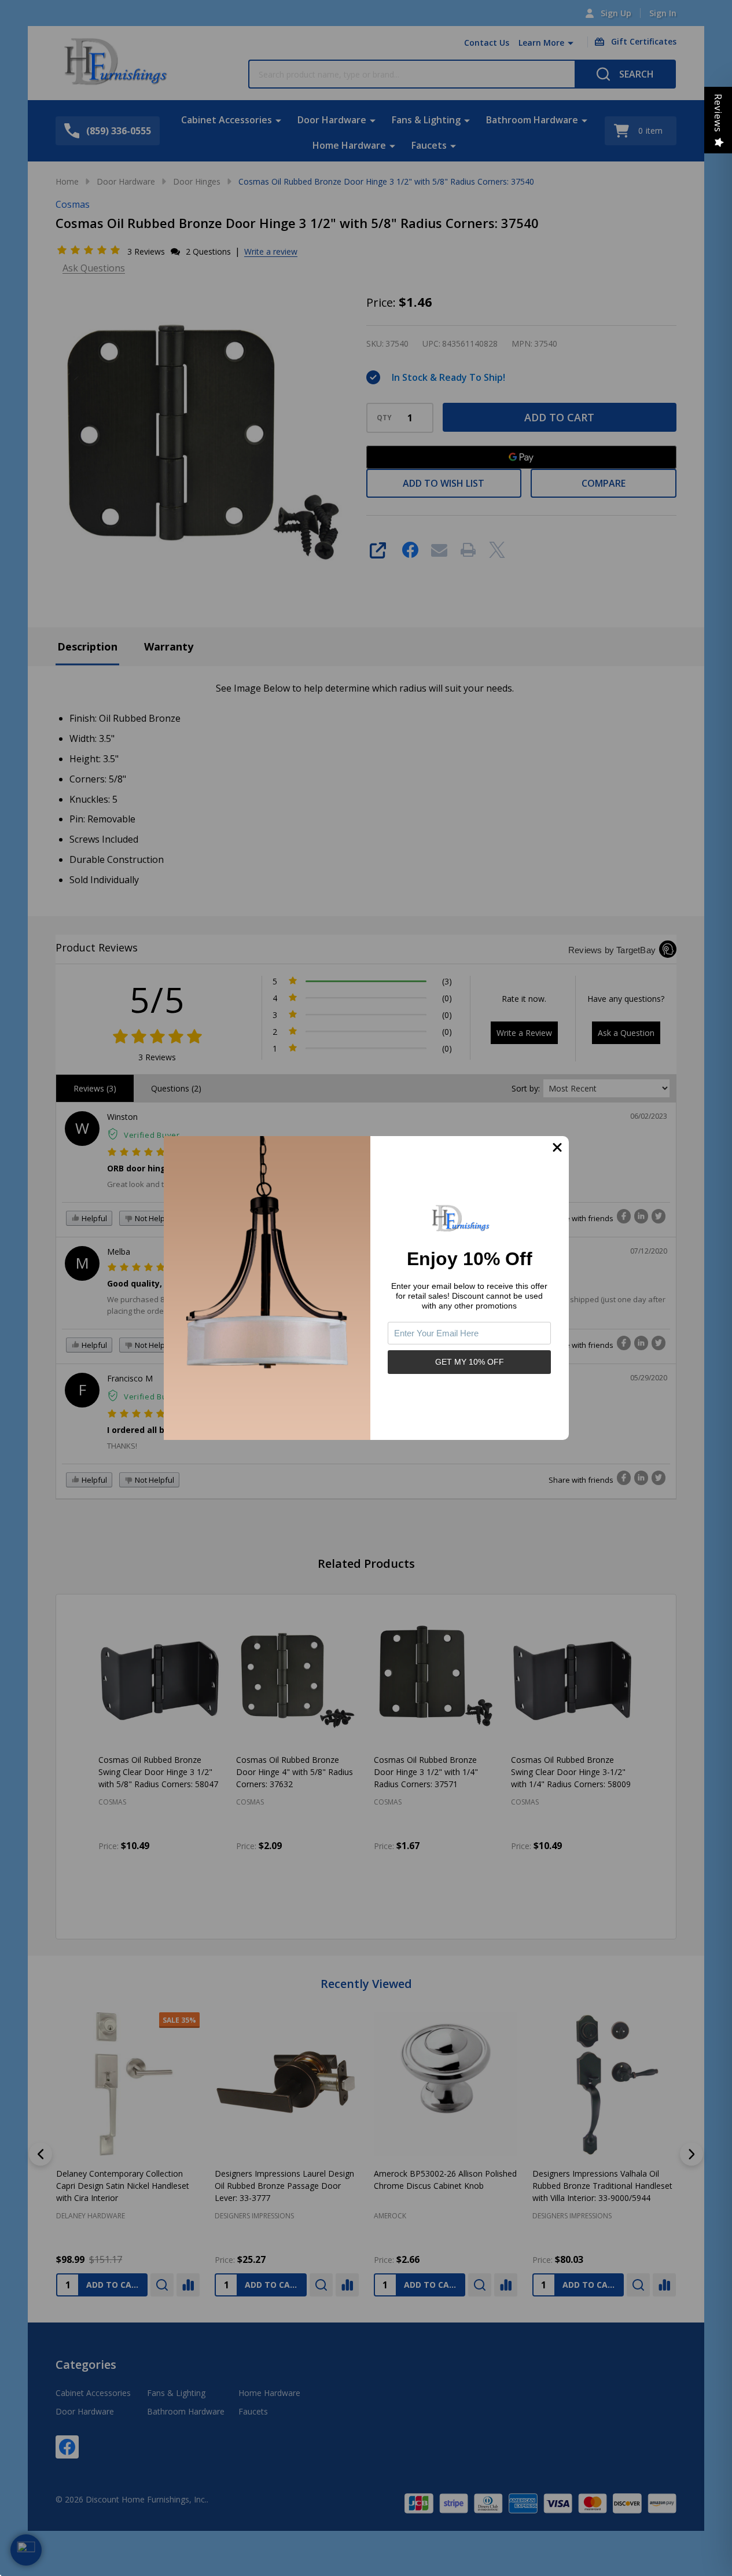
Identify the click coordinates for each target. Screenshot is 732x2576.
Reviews (718, 113)
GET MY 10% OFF (470, 1362)
